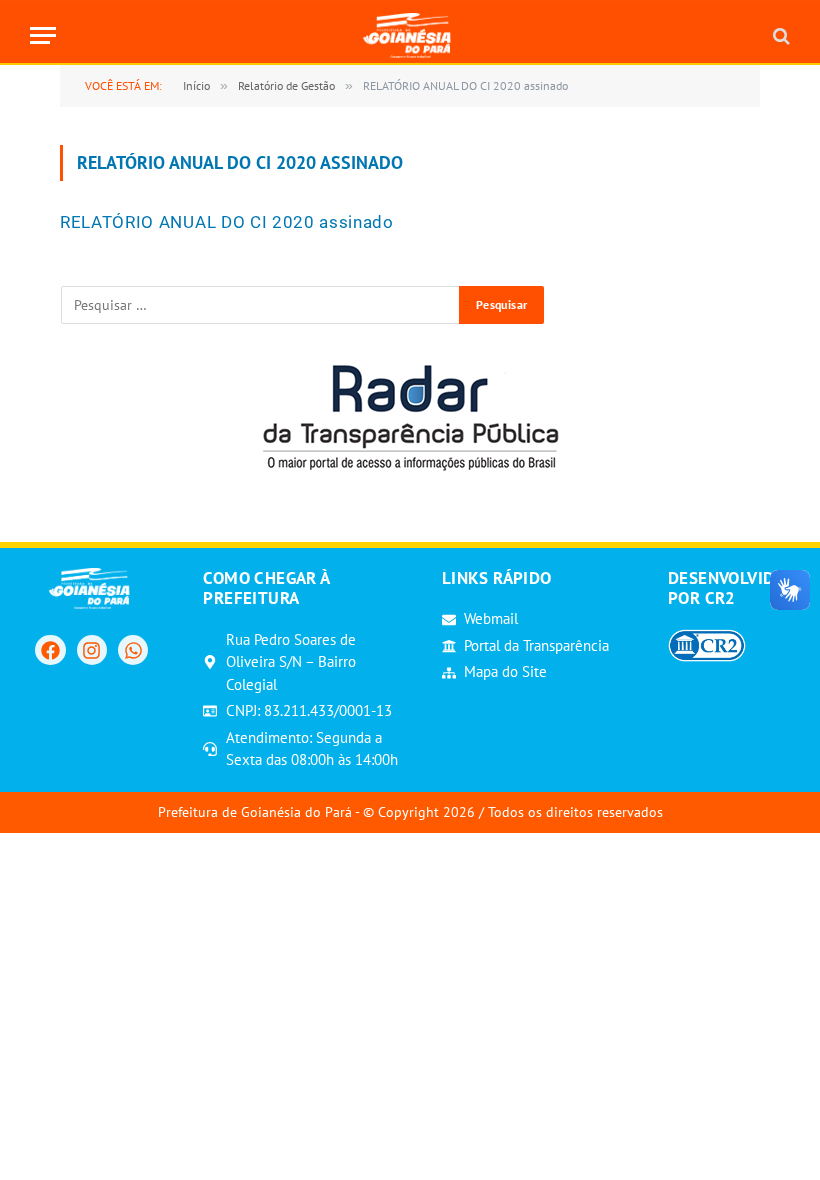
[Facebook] (50, 650)
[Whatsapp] (133, 650)
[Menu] (43, 35)
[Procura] (779, 35)
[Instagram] (92, 650)
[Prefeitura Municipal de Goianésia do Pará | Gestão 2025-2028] (410, 35)
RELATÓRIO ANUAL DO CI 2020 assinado (227, 222)
